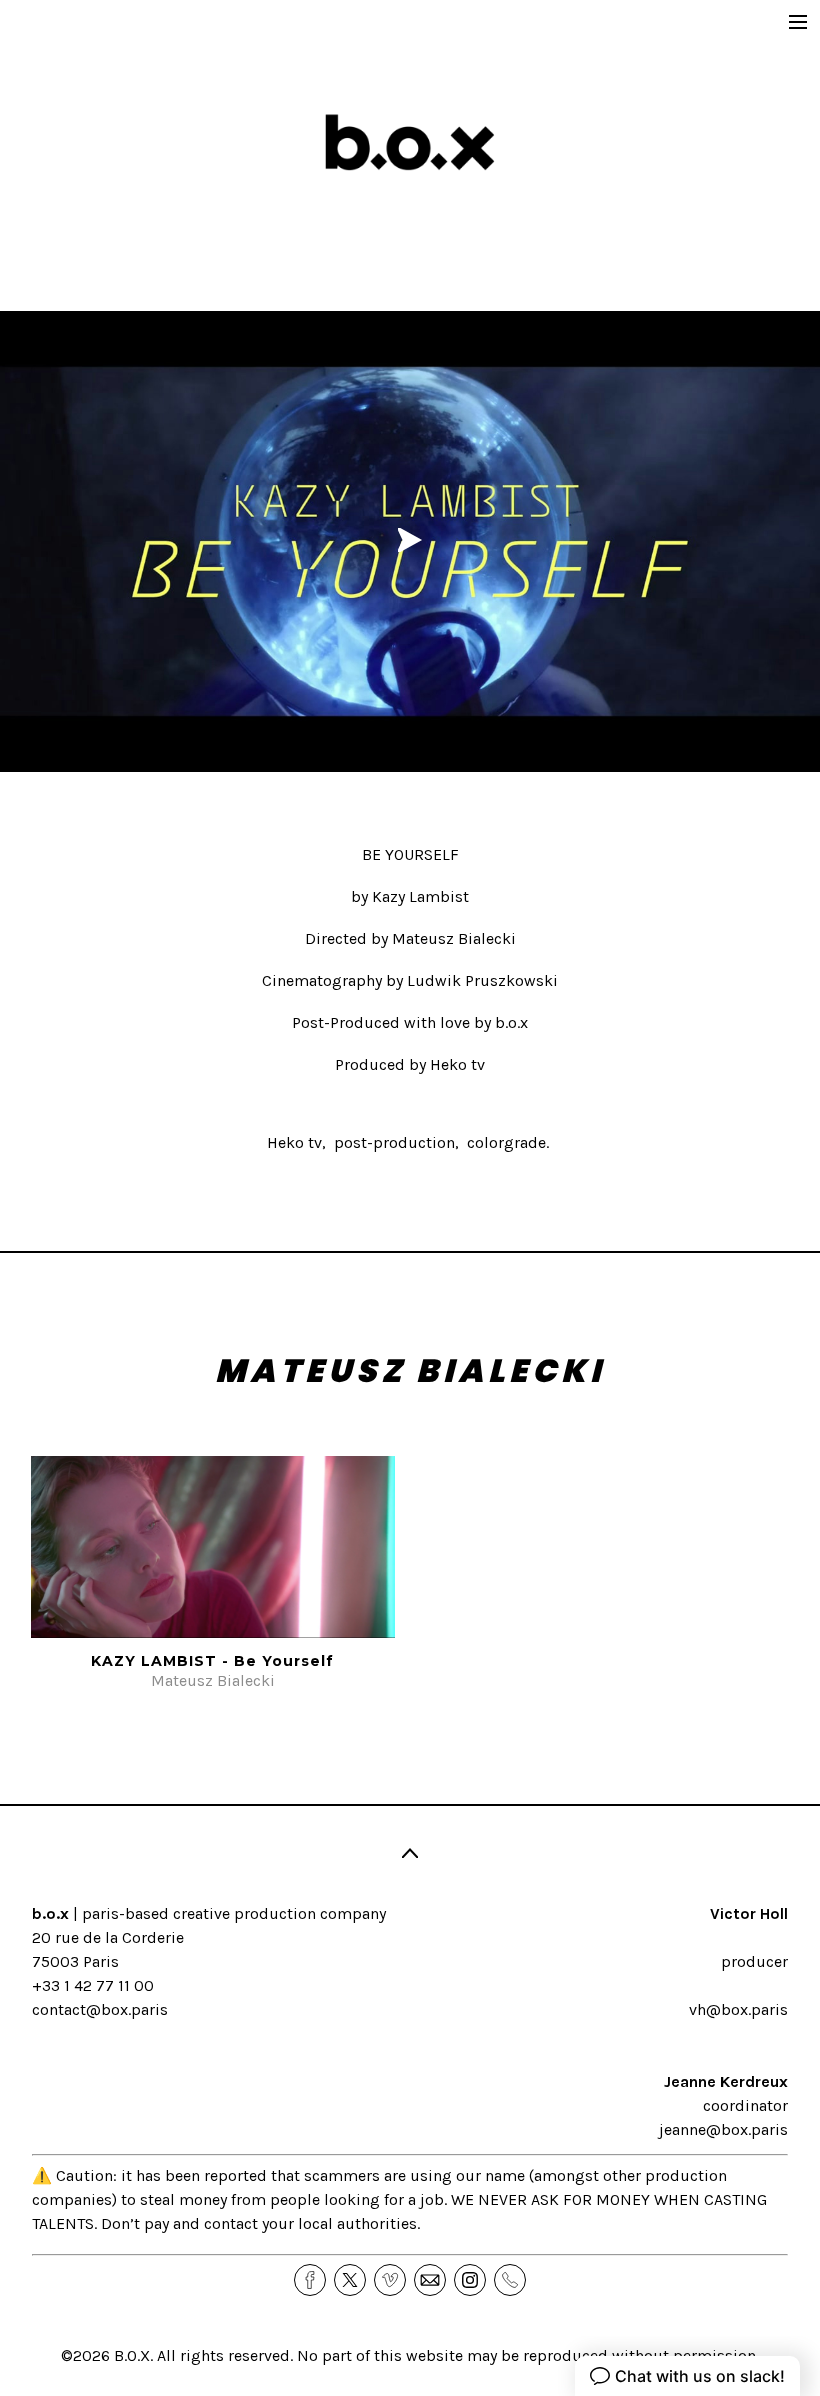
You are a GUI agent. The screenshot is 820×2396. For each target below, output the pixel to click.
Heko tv (294, 1142)
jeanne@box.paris (723, 2129)
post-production (394, 1142)
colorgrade (506, 1142)
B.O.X (132, 2355)
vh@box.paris (738, 2009)
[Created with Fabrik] (8, 2296)
